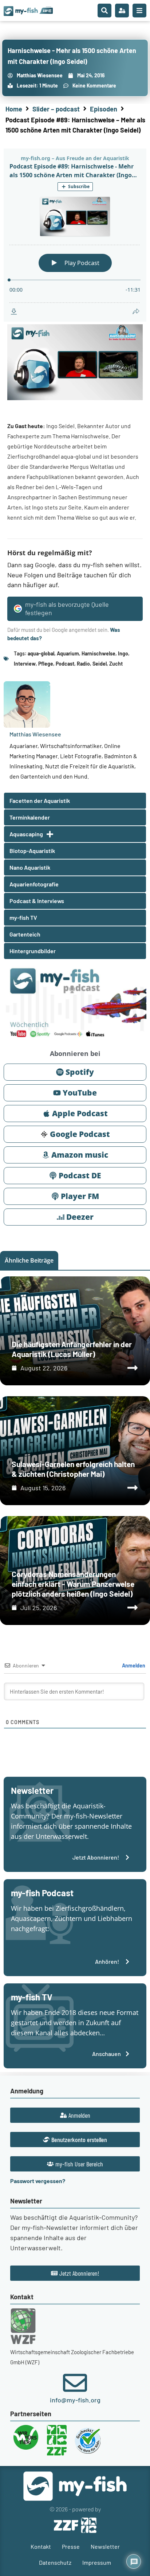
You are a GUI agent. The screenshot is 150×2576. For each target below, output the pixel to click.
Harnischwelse (98, 653)
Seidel (100, 664)
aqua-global (41, 653)
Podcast (65, 664)
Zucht (116, 664)
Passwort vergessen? (38, 2181)
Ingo (123, 653)
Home (14, 109)
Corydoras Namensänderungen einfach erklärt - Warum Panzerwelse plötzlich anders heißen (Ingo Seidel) (73, 1584)
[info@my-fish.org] (75, 2383)
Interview (25, 664)
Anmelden (133, 1665)
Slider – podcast (56, 109)
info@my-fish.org (75, 2400)
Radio (83, 664)
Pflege (46, 664)
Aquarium (68, 653)
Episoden (104, 109)
